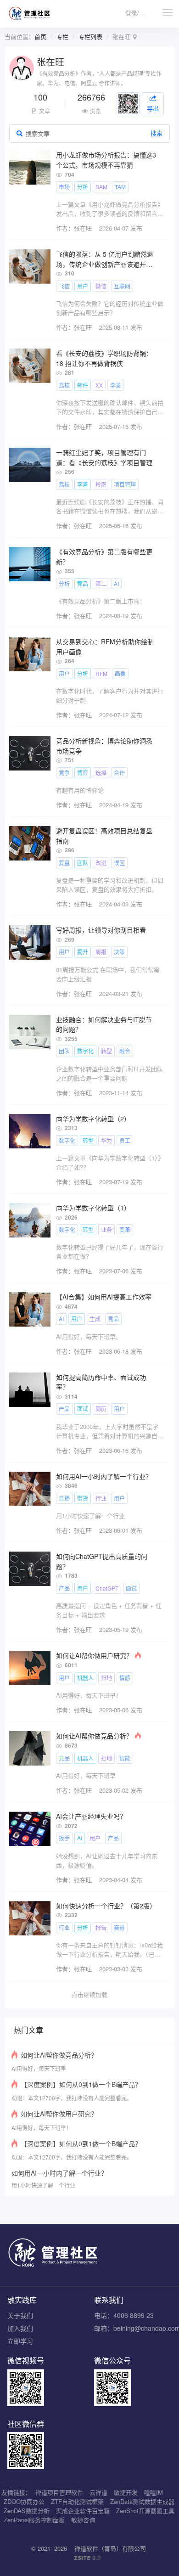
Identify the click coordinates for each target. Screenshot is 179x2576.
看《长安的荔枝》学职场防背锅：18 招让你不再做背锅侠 (104, 358)
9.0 (87, 2558)
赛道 (119, 1927)
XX (99, 385)
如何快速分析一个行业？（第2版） (106, 1906)
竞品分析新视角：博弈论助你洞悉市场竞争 (104, 746)
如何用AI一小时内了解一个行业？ (104, 1476)
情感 (125, 1678)
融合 (125, 1051)
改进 (101, 863)
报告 (101, 1927)
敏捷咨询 (83, 2520)
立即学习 (20, 2341)
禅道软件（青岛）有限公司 (110, 2548)
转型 (106, 1051)
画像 (120, 673)
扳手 (64, 1838)
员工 (125, 1140)
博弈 (83, 773)
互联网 (122, 286)
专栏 (62, 37)
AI (116, 583)
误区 (119, 863)
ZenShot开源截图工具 (145, 2511)
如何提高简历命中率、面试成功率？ (101, 1382)
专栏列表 (90, 37)
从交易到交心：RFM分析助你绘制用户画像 (105, 647)
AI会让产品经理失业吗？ (91, 1816)
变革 (125, 1229)
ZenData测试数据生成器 (142, 2501)
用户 (83, 286)
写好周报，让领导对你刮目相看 (101, 930)
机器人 (85, 1678)
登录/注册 (138, 13)
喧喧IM (154, 2492)
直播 (64, 1498)
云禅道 (98, 2492)
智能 (125, 1758)
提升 (83, 952)
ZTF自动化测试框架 (77, 2501)
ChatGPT (107, 1588)
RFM (101, 673)
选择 (101, 773)
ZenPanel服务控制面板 (34, 2520)
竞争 (64, 773)
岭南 (101, 484)
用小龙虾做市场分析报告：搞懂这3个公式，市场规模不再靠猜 (106, 160)
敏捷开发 (126, 2492)
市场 (64, 187)
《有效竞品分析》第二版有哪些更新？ (104, 557)
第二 (101, 583)
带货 (83, 1498)
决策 (119, 952)
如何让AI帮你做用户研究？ (94, 1655)
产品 (64, 1409)
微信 (101, 286)
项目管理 (125, 484)
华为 (106, 1140)
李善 (116, 385)
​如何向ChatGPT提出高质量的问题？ (102, 1561)
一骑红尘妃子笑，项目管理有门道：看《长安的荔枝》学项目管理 (104, 457)
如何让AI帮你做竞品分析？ (94, 1736)
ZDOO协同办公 (24, 2501)
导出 (153, 108)
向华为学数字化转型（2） (93, 1119)
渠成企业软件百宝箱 (83, 2511)
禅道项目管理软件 (59, 2492)
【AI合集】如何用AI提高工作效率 (104, 1297)
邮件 (83, 385)
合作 (119, 773)
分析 (83, 187)
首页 (40, 37)
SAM (101, 187)
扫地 (106, 1678)
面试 (83, 1409)
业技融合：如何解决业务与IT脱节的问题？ (104, 1024)
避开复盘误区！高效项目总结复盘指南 (104, 836)
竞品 (83, 583)
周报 (101, 952)
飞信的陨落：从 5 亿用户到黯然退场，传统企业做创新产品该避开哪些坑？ (105, 259)
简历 (101, 1409)
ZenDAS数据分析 (27, 2511)
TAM (120, 187)
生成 (95, 1319)
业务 (106, 1229)
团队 (83, 863)
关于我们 (20, 2315)
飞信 (64, 286)
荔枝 (64, 385)
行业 (101, 1498)
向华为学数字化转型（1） (93, 1208)
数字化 (85, 1051)
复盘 (64, 863)
